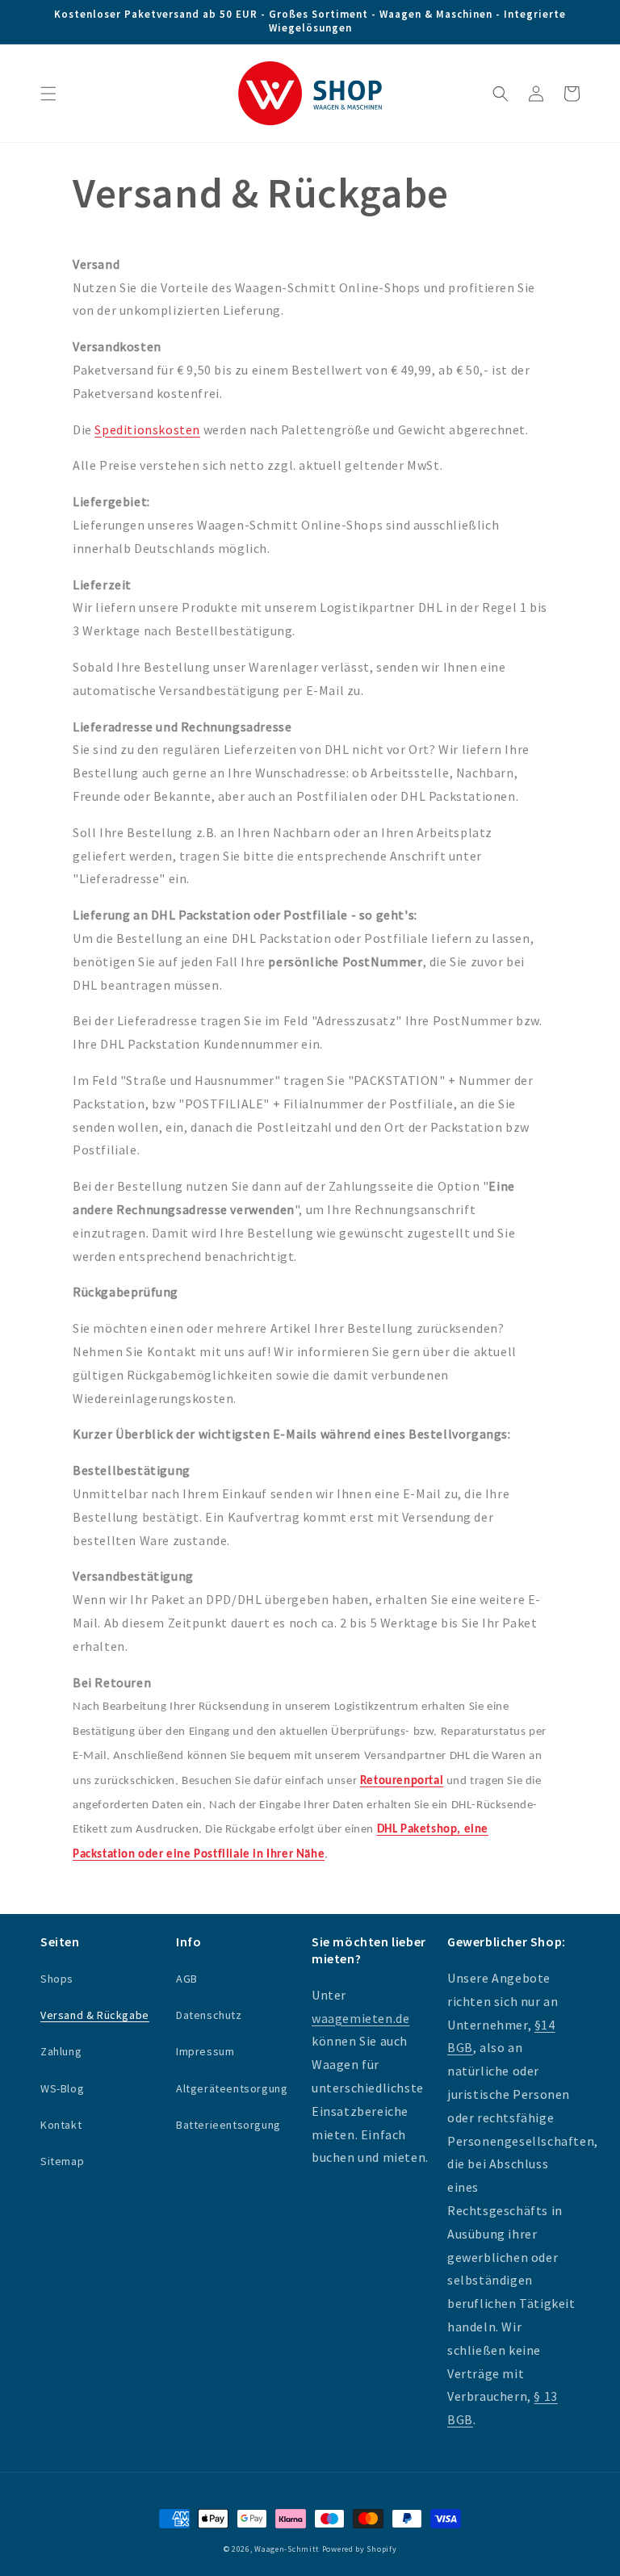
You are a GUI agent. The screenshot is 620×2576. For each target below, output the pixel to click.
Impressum (205, 2051)
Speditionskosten (147, 429)
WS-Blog (62, 2088)
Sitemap (62, 2161)
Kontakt (61, 2125)
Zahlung (61, 2051)
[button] (48, 94)
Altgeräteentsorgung (232, 2088)
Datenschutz (209, 2015)
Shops (57, 1979)
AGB (187, 1979)
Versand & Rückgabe (95, 2015)
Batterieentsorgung (228, 2125)
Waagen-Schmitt (288, 2549)
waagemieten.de (360, 2018)
